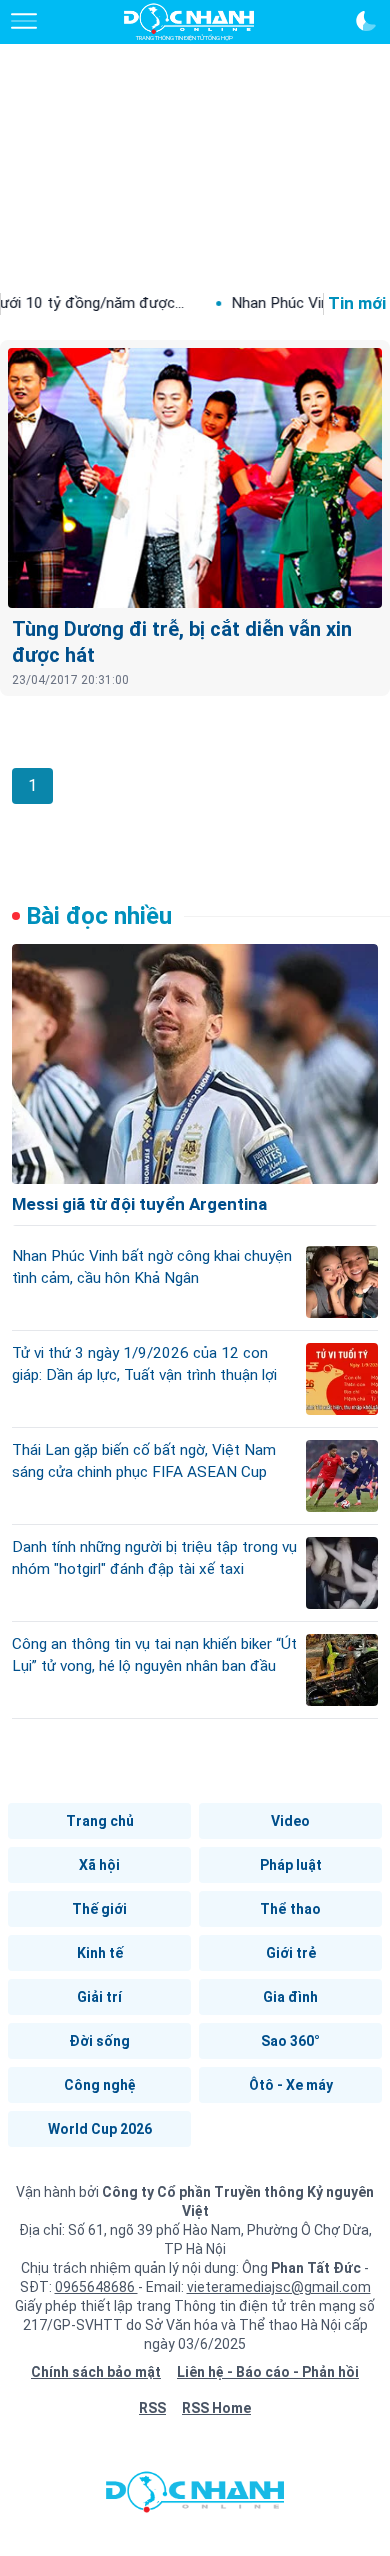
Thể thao (290, 1909)
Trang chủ (100, 1821)
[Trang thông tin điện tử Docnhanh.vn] (189, 22)
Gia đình (290, 1997)
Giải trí (99, 1997)
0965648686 (96, 2287)
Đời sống (99, 2041)
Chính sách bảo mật (96, 2372)
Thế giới (99, 1909)
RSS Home (216, 2408)
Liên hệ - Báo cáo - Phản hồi (268, 2372)
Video (290, 1821)
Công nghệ (100, 2085)
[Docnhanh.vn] (195, 2497)
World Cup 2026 (100, 2129)
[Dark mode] (366, 21)
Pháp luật (291, 1865)
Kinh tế (100, 1953)
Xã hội (99, 1865)
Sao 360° (290, 2041)
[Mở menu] (24, 21)
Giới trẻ (291, 1953)
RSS (152, 2408)
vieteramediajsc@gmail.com (279, 2287)
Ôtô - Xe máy (291, 2085)
